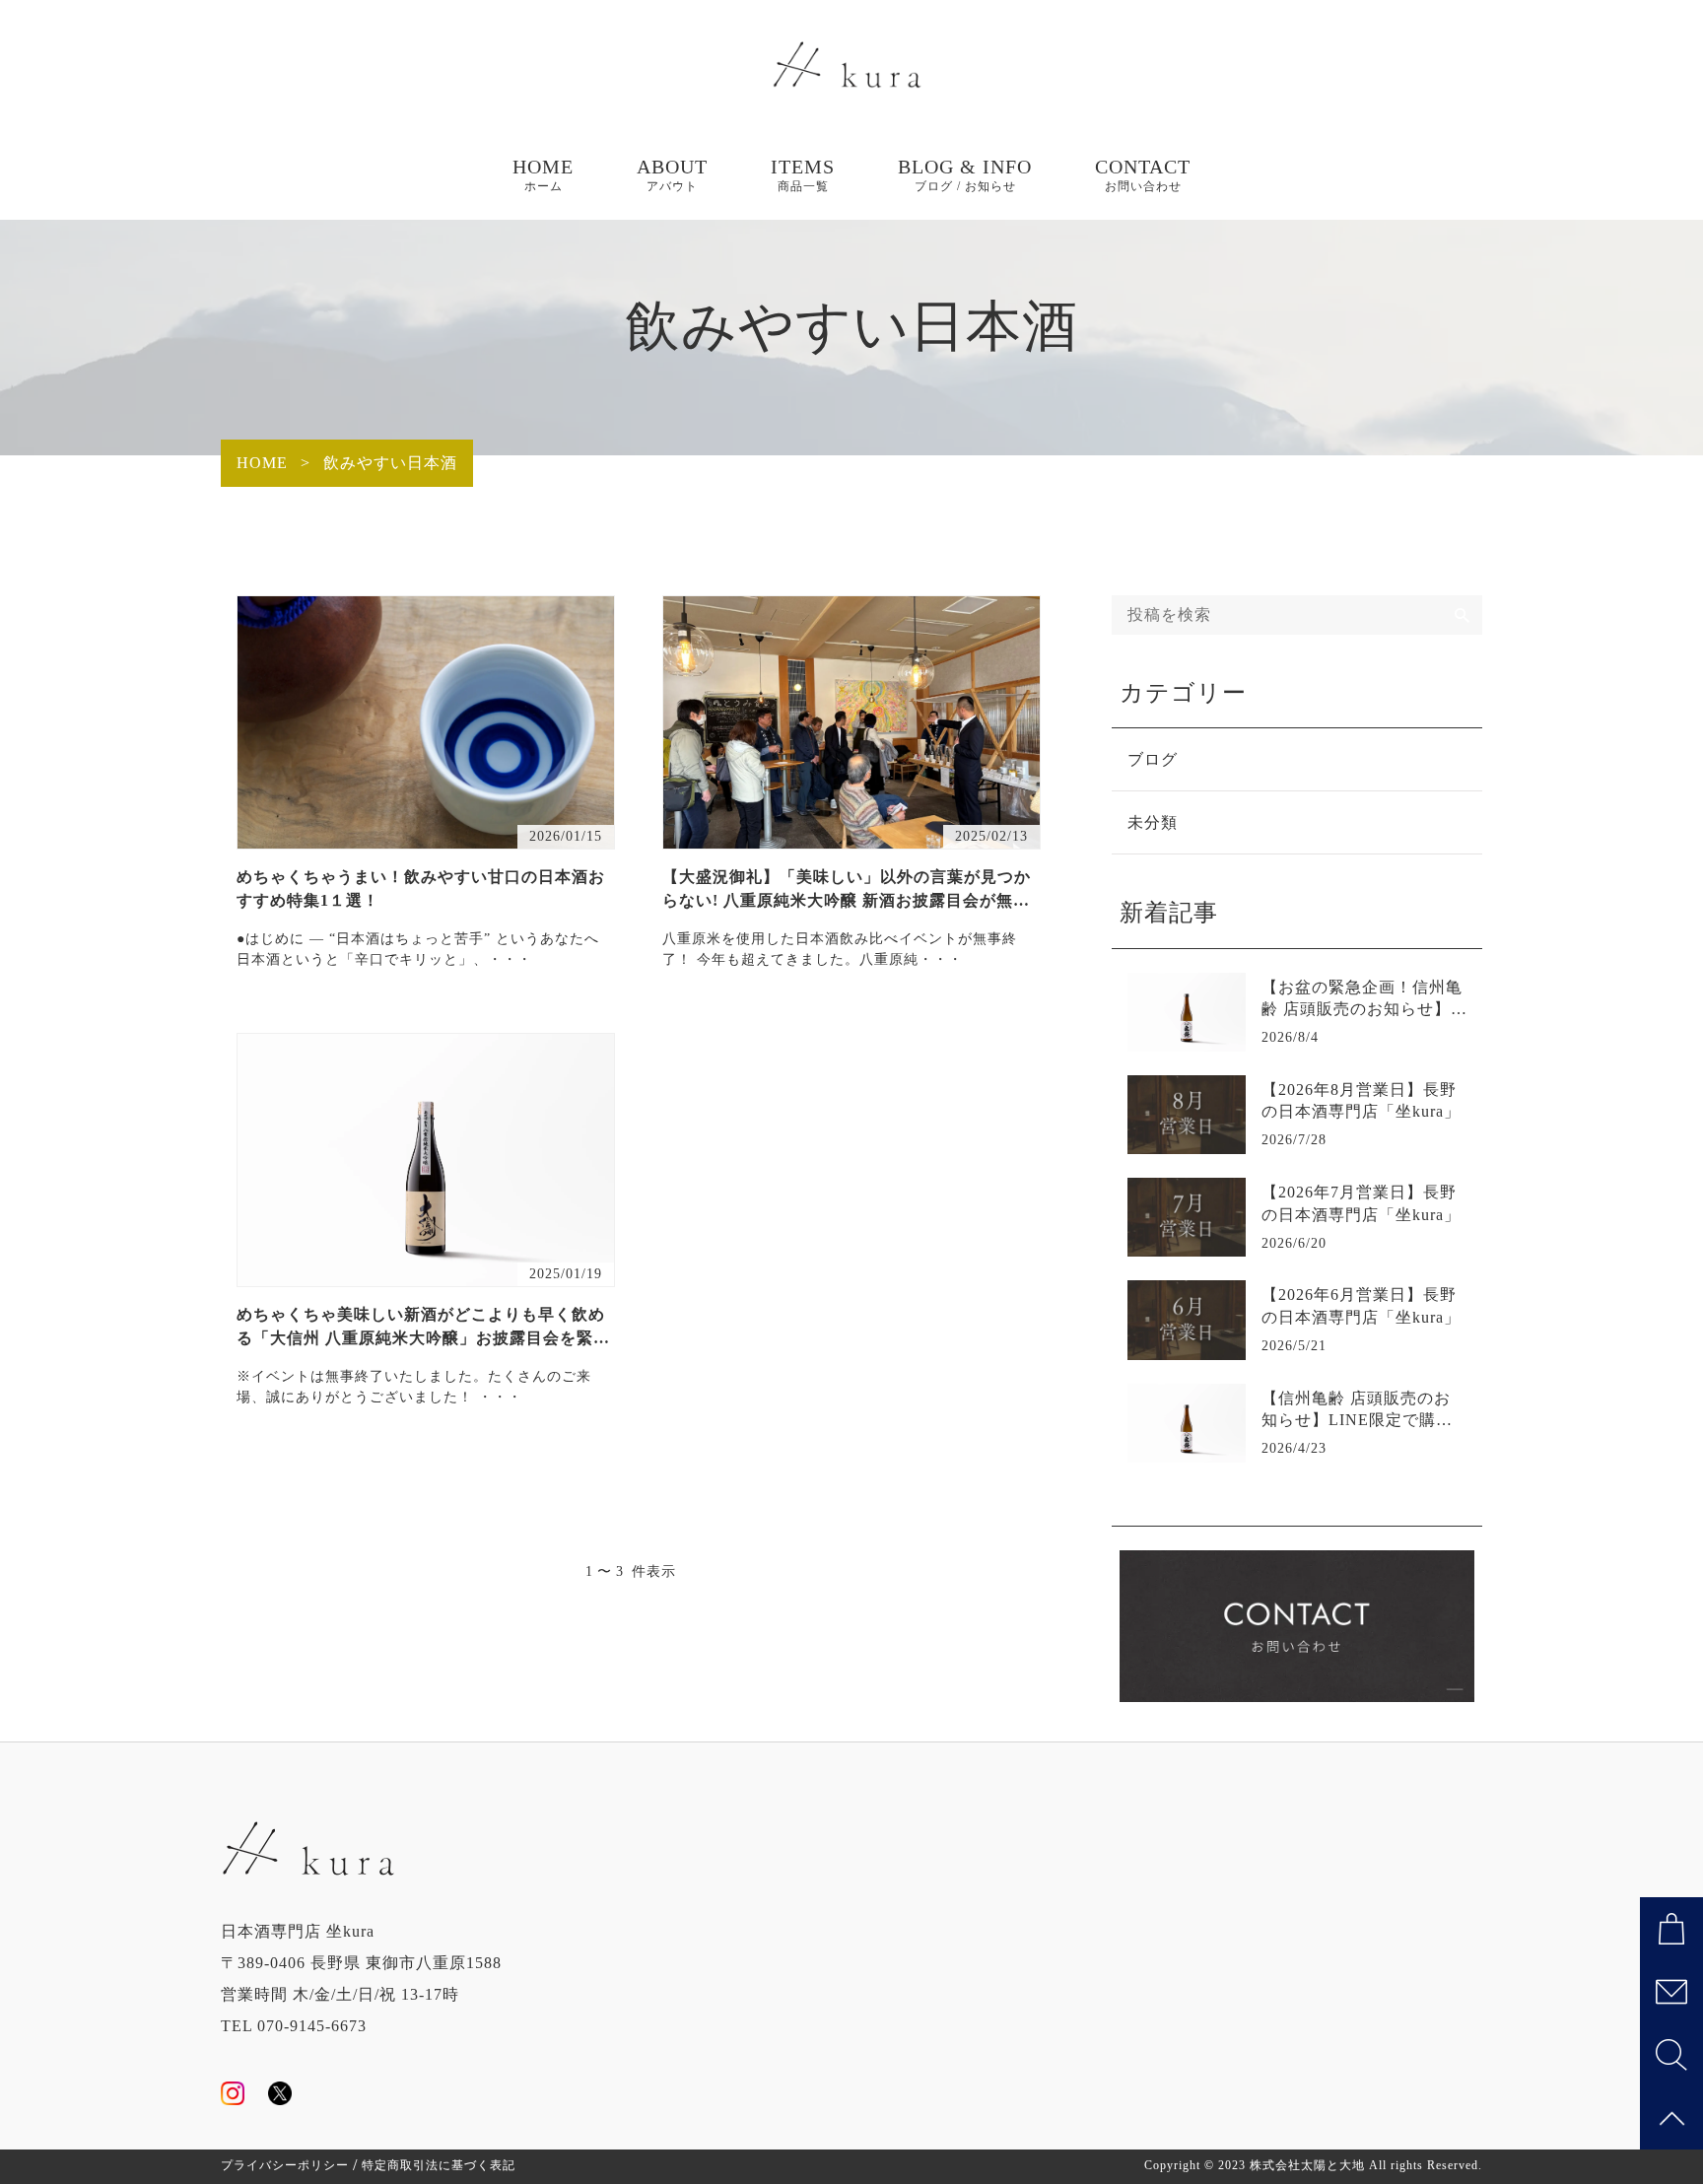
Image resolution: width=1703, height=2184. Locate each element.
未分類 (1153, 822)
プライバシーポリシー (285, 2165)
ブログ (1153, 759)
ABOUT (672, 174)
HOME (543, 174)
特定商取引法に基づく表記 (439, 2165)
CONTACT (1143, 174)
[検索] (1463, 615)
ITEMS (803, 174)
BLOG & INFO (965, 174)
